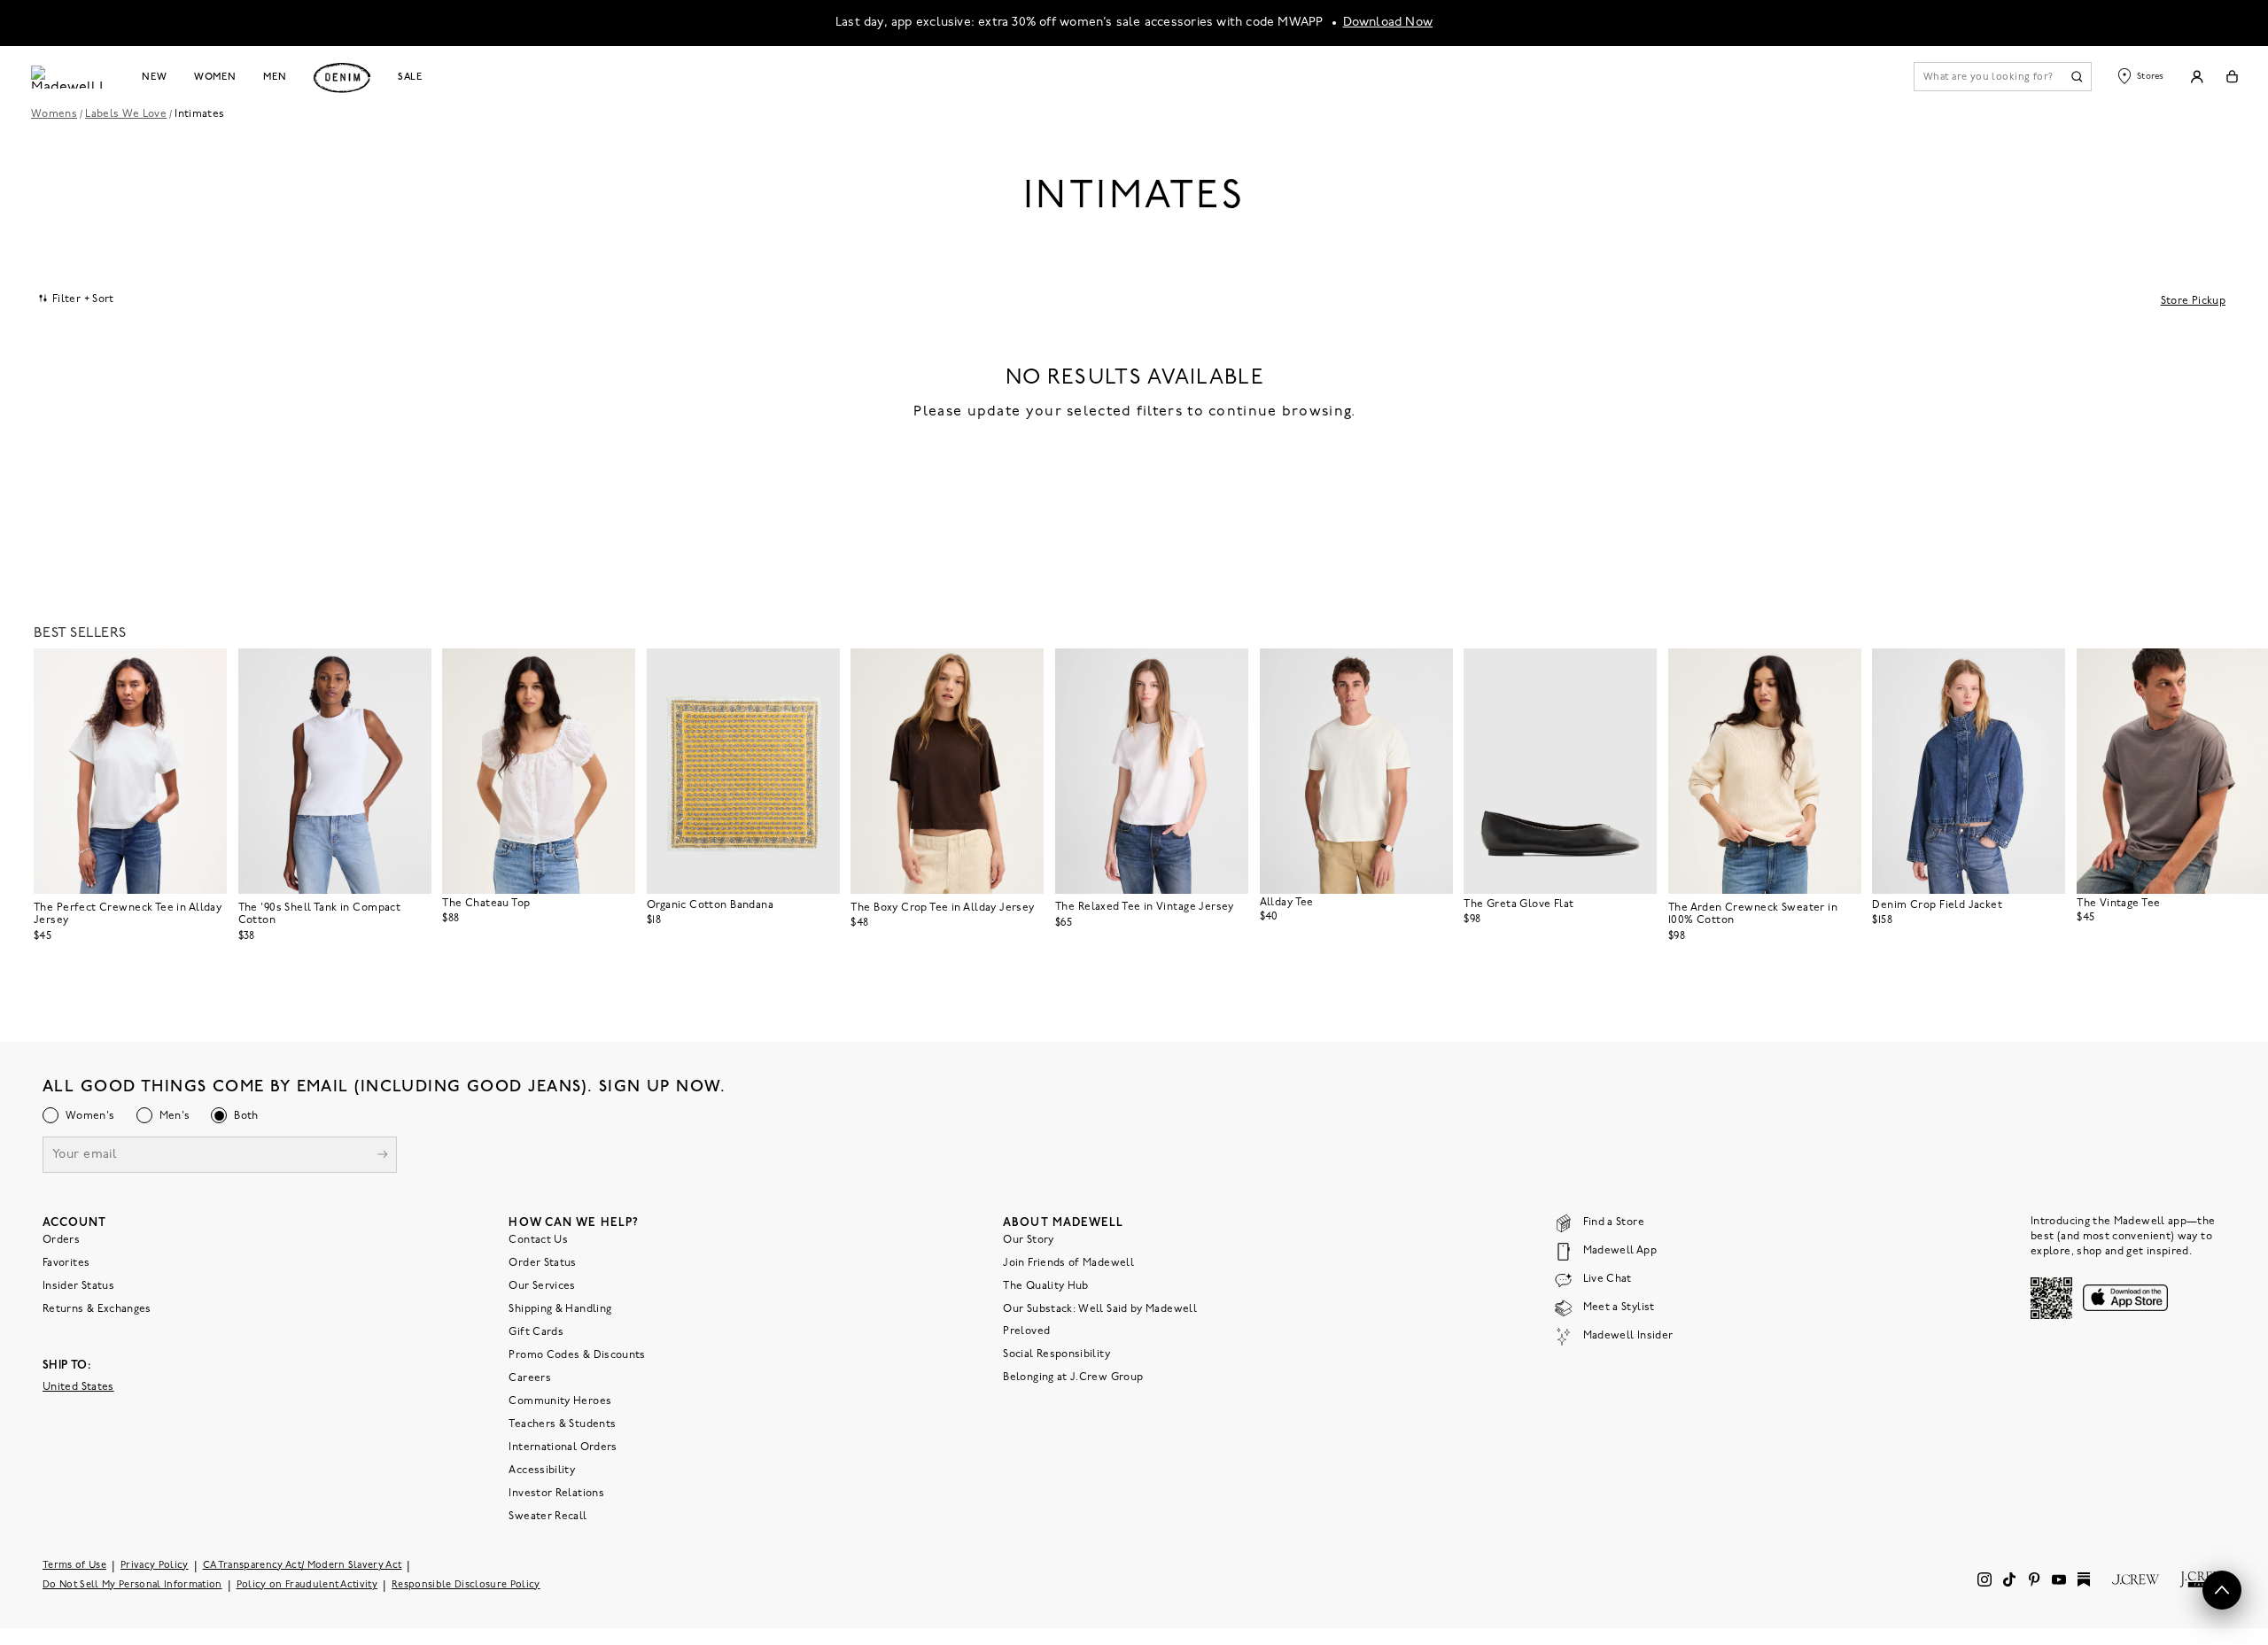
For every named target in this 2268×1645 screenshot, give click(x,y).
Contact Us (538, 1240)
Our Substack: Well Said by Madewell (1100, 1309)
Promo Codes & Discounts (577, 1355)
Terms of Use (74, 1566)
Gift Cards (536, 1332)
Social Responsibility (1056, 1354)
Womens (54, 114)
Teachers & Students (562, 1424)
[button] (206, 670)
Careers (530, 1378)
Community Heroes (560, 1401)
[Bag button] (2232, 77)
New (155, 77)
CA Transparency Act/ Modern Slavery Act (303, 1566)
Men (275, 77)
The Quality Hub (1045, 1286)
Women (215, 77)
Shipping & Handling (560, 1309)
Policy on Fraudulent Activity (307, 1585)
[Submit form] (383, 1156)
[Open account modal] (2197, 77)
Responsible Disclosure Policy (466, 1585)
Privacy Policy (155, 1566)
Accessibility (542, 1470)
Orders (61, 1240)
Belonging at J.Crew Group (1073, 1377)
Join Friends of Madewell (1068, 1263)
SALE (411, 77)
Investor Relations (556, 1494)
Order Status (542, 1263)
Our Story (1028, 1240)
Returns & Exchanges (97, 1309)
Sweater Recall (548, 1517)
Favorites (66, 1263)
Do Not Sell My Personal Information (132, 1585)
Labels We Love (126, 114)
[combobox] (77, 299)
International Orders (563, 1447)
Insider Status (78, 1286)
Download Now (1388, 23)
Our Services (542, 1286)
